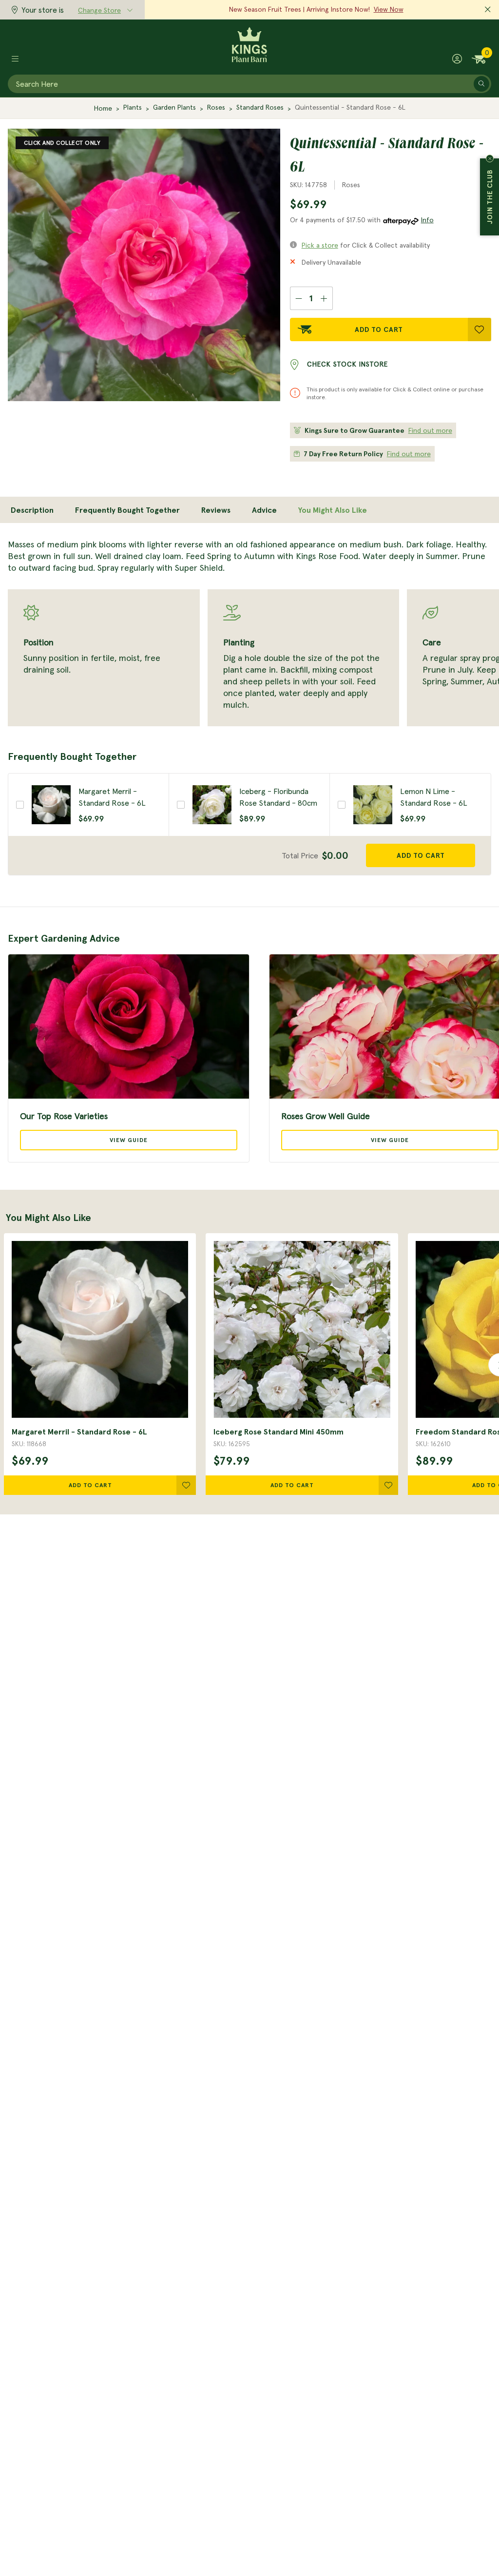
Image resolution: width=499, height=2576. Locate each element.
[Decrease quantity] (298, 298)
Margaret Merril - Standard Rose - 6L (79, 1432)
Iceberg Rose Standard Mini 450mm (278, 1432)
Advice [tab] (264, 510)
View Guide (129, 1140)
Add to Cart (379, 329)
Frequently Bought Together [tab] (127, 510)
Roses (216, 107)
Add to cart (421, 855)
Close (490, 158)
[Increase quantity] (324, 298)
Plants (133, 107)
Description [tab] (32, 510)
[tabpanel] (249, 632)
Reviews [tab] (216, 510)
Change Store (99, 10)
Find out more (430, 430)
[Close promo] (488, 10)
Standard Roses (260, 107)
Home (103, 108)
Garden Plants (174, 107)
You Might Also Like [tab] (333, 510)
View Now (389, 9)
